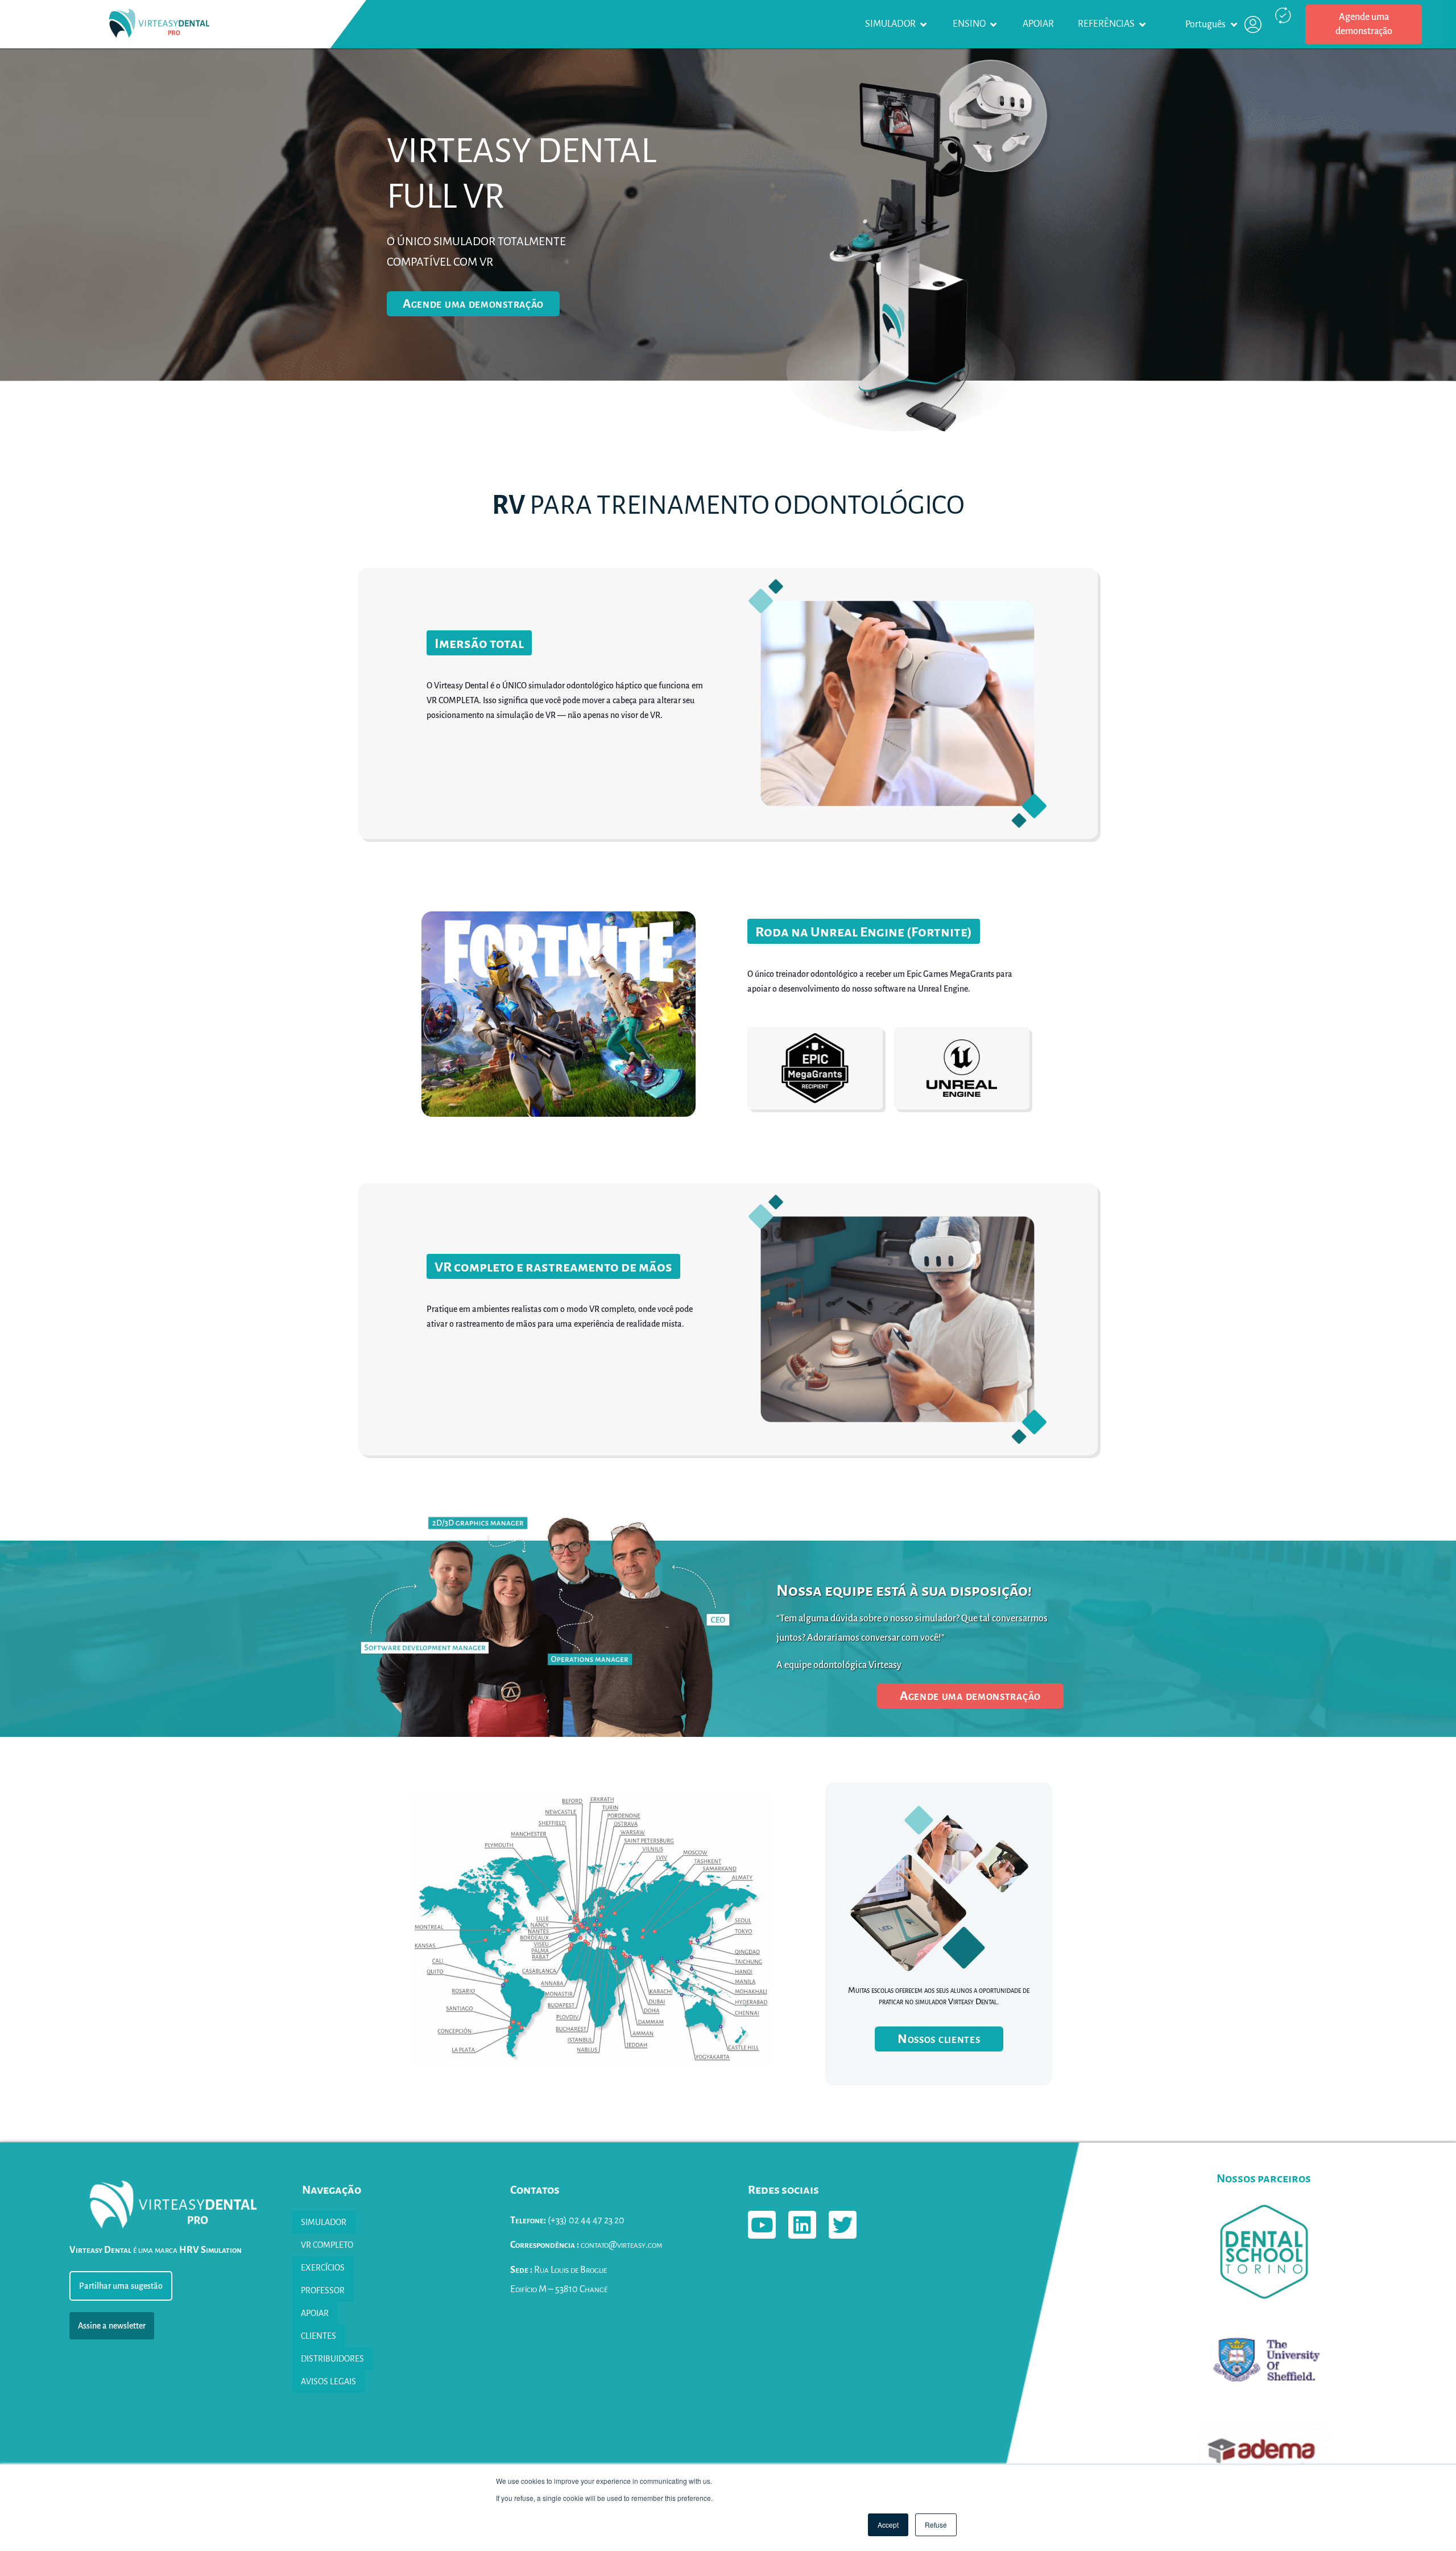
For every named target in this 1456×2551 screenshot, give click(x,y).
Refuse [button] (936, 2525)
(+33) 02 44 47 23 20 (567, 2220)
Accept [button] (888, 2525)
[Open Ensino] (994, 24)
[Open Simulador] (924, 24)
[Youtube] (762, 2225)
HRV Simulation (210, 2250)
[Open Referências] (1143, 24)
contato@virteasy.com (586, 2245)
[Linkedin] (802, 2225)
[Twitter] (843, 2225)
